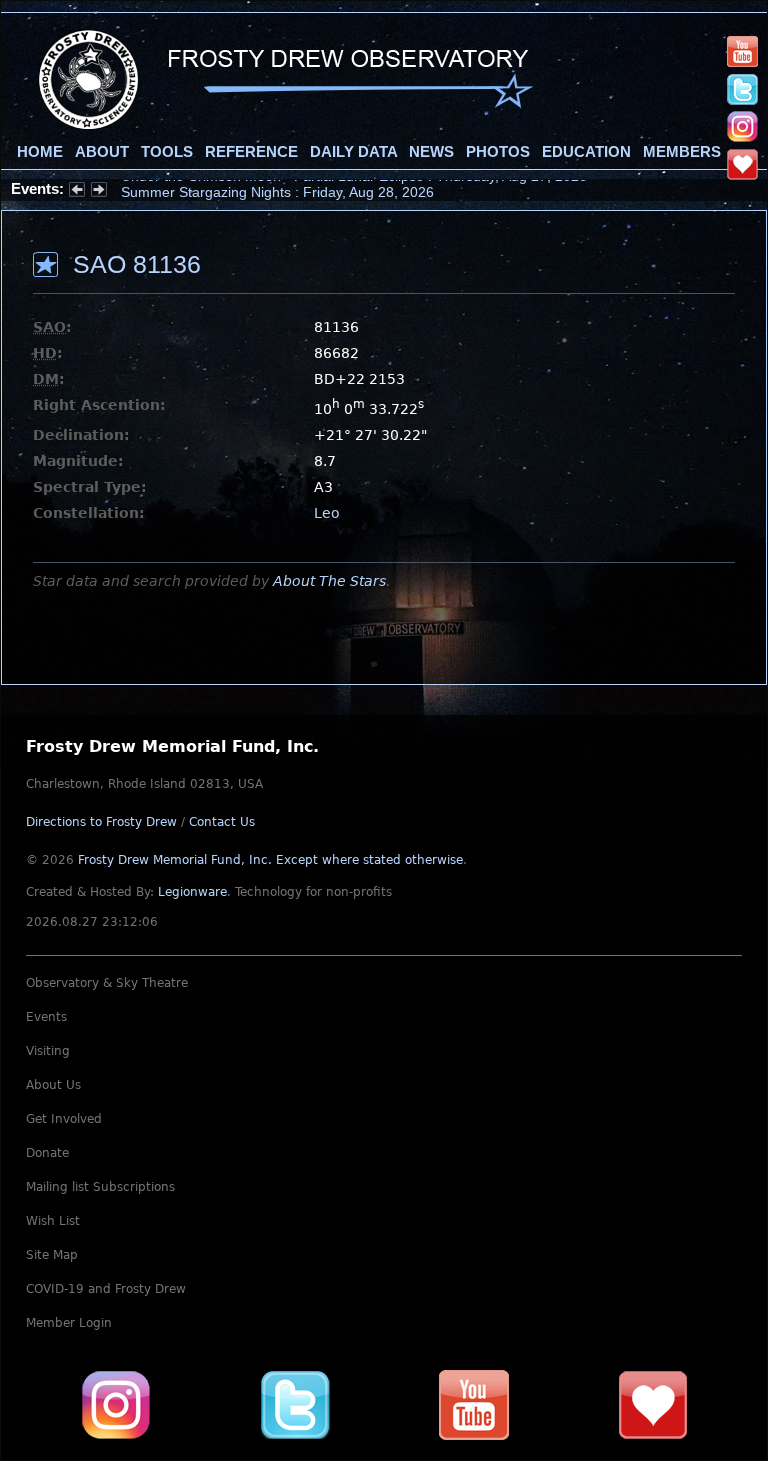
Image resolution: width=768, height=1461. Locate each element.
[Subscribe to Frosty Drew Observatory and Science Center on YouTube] (742, 51)
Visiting (48, 1051)
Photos (498, 152)
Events (46, 1017)
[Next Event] (99, 192)
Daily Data (353, 152)
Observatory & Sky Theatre (107, 983)
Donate (47, 1153)
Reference (251, 152)
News (431, 152)
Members (682, 152)
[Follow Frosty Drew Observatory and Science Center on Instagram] (742, 126)
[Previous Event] (77, 192)
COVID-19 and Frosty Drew (106, 1289)
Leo (327, 513)
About (102, 152)
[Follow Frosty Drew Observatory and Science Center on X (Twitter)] (742, 88)
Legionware (192, 892)
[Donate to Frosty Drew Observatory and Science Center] (742, 163)
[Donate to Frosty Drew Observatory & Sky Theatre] (653, 1405)
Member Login (69, 1323)
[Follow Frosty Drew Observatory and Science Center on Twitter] (295, 1405)
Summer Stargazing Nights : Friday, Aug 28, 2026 (277, 189)
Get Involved (64, 1119)
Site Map (52, 1255)
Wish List (53, 1221)
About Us (53, 1085)
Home (40, 152)
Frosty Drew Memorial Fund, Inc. (270, 860)
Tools (167, 152)
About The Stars (329, 581)
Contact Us (222, 822)
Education (586, 152)
